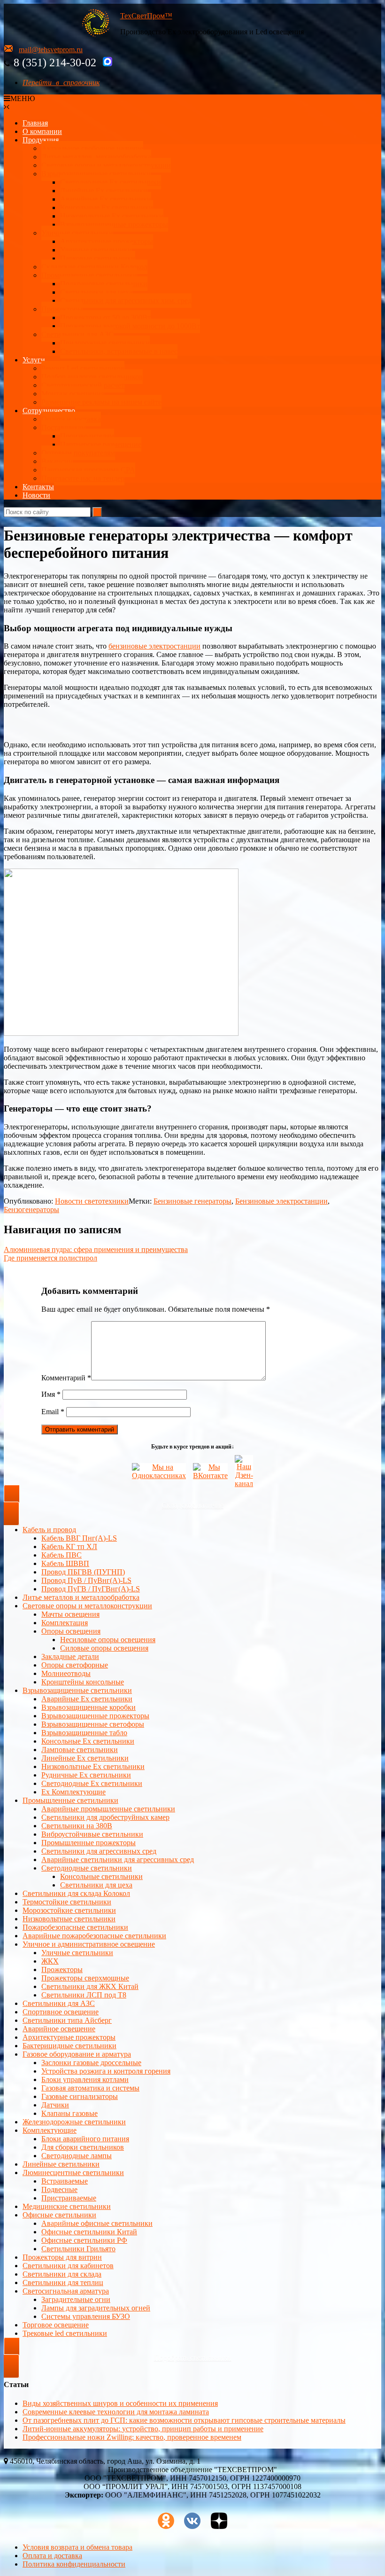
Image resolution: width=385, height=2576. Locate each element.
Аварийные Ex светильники (106, 199)
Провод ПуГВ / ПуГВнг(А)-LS (91, 1589)
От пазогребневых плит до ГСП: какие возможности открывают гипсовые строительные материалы (184, 2420)
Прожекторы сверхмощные (85, 1978)
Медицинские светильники (67, 2206)
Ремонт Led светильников (83, 368)
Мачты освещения (70, 1614)
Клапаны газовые (69, 2113)
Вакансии (57, 461)
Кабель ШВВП (65, 1563)
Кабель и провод (49, 1530)
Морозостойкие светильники (69, 1910)
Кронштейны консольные (83, 1682)
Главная (35, 123)
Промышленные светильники (89, 275)
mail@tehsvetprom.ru (51, 50)
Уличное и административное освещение (89, 1944)
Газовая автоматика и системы (90, 2088)
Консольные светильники (101, 1876)
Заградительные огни (76, 2299)
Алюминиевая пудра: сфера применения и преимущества (96, 1249)
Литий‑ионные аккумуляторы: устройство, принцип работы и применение (143, 2428)
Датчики (55, 2105)
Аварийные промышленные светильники (108, 1809)
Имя (51, 1394)
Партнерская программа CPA (88, 470)
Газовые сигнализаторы (80, 2096)
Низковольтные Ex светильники (93, 1766)
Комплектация (65, 1623)
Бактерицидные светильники (69, 2046)
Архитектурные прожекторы (107, 241)
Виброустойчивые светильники (92, 1834)
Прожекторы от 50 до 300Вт (105, 317)
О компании (42, 131)
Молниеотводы (66, 1673)
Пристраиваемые (69, 2198)
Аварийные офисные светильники (97, 2223)
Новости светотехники (92, 1201)
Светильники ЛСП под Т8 (84, 1995)
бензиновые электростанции (154, 646)
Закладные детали (70, 1656)
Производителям (87, 436)
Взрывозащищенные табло (84, 1733)
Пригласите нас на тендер (83, 478)
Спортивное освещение (61, 2012)
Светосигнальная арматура (66, 2291)
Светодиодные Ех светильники (111, 182)
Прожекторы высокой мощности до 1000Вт (130, 326)
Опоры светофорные (75, 1665)
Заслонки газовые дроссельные (91, 2063)
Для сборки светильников (83, 2147)
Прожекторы (62, 309)
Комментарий (66, 1378)
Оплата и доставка (71, 419)
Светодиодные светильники (87, 1868)
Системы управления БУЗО (86, 2316)
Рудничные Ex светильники (86, 1775)
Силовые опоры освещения (104, 1648)
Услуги (34, 360)
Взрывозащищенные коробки (89, 1707)
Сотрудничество (49, 411)
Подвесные (59, 2189)
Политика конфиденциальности (74, 2564)
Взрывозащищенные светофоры (93, 1724)
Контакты (38, 487)
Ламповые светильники (80, 1750)
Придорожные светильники (105, 343)
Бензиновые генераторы (192, 1201)
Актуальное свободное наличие (92, 148)
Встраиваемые (65, 2181)
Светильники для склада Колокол (76, 1893)
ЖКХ (50, 1961)
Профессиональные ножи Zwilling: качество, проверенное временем (132, 2437)
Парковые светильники (98, 258)
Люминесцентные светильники (73, 2173)
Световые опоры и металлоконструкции (106, 165)
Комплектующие (50, 2130)
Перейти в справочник (61, 82)
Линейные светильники (61, 2164)
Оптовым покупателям (78, 453)
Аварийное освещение (59, 2029)
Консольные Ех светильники (107, 207)
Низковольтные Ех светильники (112, 216)
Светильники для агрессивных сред (99, 1851)
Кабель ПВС (62, 1555)
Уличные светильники (77, 233)
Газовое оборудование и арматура (77, 2054)
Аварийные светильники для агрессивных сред (118, 1860)
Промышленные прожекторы (89, 1843)
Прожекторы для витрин (62, 2257)
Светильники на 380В (77, 1826)
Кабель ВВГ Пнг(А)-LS (79, 1538)
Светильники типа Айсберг (67, 2020)
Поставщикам (64, 427)
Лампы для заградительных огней (96, 2308)
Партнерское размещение (101, 444)
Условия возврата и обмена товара (77, 2547)
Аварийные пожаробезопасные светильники (94, 1936)
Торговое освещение (56, 2325)
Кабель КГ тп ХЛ (69, 1546)
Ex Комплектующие (73, 1792)
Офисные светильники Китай (89, 2232)
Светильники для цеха (96, 292)
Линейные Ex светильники (85, 1758)
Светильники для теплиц (63, 2282)
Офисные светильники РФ (84, 2240)
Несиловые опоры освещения (108, 1640)
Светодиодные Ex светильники (92, 1783)
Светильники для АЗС (77, 334)
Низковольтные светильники (69, 1919)
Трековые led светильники (65, 2333)
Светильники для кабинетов (68, 2266)
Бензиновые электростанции (281, 1201)
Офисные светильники (59, 2215)
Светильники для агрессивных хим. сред (126, 301)
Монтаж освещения (73, 394)
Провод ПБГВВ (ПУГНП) (83, 1572)
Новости (36, 495)
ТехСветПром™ (146, 16)
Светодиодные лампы (77, 2156)
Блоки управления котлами (85, 2079)
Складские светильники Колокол (94, 267)
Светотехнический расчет (83, 385)
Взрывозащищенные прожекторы (114, 224)
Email (53, 1412)
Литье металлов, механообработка (96, 157)
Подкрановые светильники (104, 284)
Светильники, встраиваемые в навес (119, 351)
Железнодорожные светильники (74, 2122)
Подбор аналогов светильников (92, 377)
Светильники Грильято (78, 2249)
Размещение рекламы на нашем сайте (101, 402)
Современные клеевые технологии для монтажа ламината (116, 2411)
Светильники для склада (62, 2274)
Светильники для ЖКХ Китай (90, 1986)
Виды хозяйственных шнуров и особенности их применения (120, 2403)
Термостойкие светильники (67, 1902)
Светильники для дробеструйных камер (105, 1817)
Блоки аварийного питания (85, 2139)
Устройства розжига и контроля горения (106, 2071)
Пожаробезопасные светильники (75, 1927)
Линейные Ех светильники (104, 191)
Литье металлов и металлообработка (81, 1597)
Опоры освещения (71, 1631)
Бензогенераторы (31, 1210)
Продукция (41, 140)
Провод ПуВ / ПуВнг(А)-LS (86, 1580)
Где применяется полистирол (50, 1258)
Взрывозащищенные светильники (96, 174)
